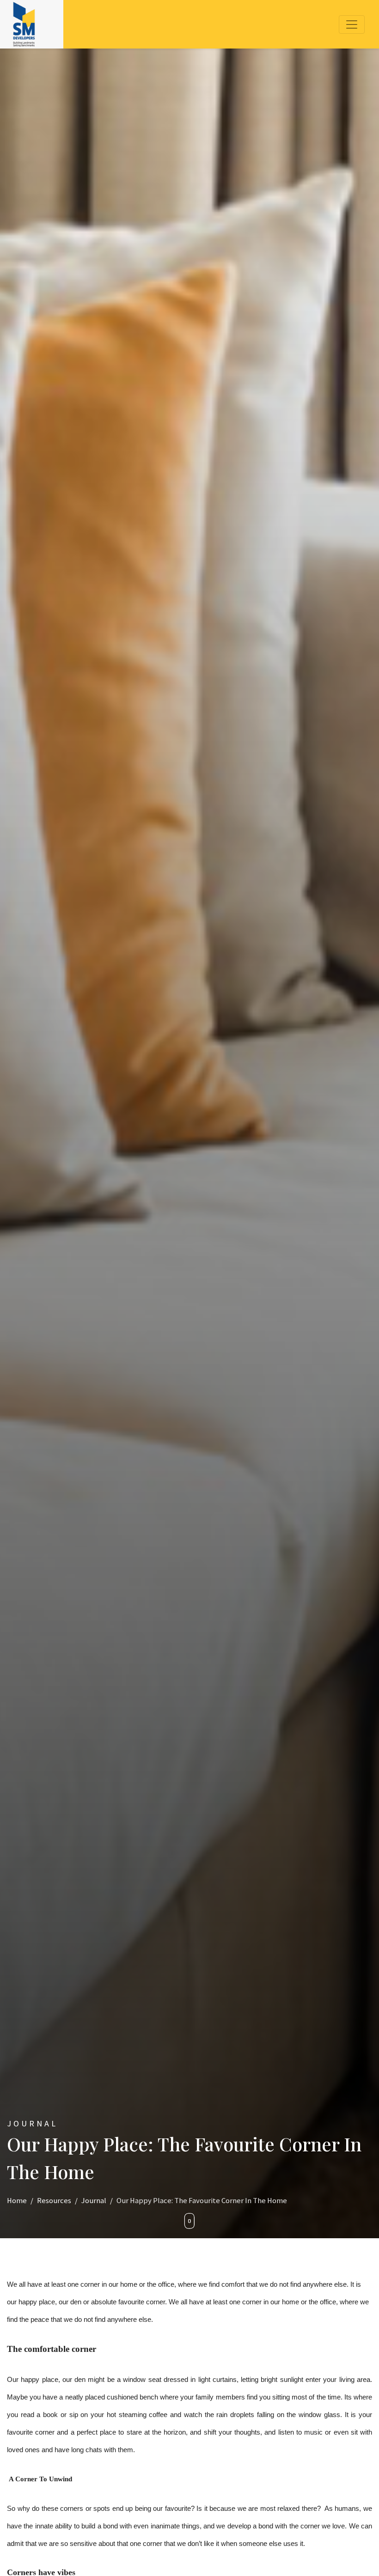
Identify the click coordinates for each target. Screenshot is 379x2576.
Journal (94, 2201)
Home (17, 2201)
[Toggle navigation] (352, 24)
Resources (54, 2201)
